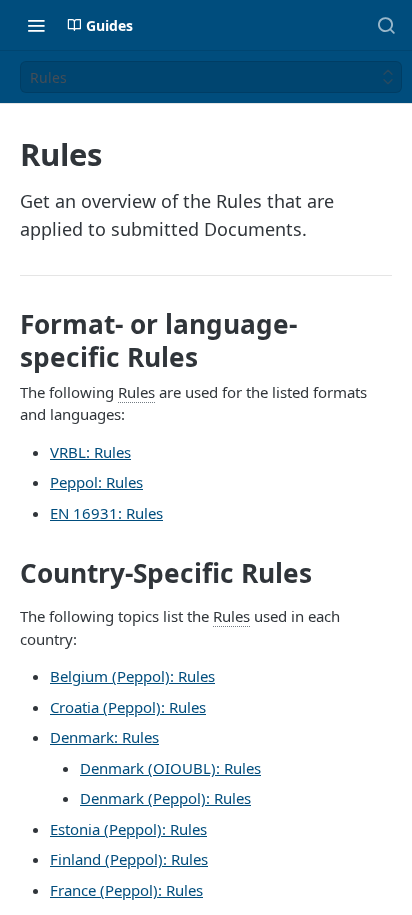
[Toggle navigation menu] (36, 25)
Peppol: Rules (96, 482)
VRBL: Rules (90, 452)
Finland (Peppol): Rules (129, 859)
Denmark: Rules (104, 737)
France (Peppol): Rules (126, 890)
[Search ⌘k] (386, 25)
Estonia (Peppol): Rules (128, 829)
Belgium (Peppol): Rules (132, 676)
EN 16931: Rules (106, 513)
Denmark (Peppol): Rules (165, 798)
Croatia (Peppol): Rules (128, 707)
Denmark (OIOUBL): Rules (170, 768)
